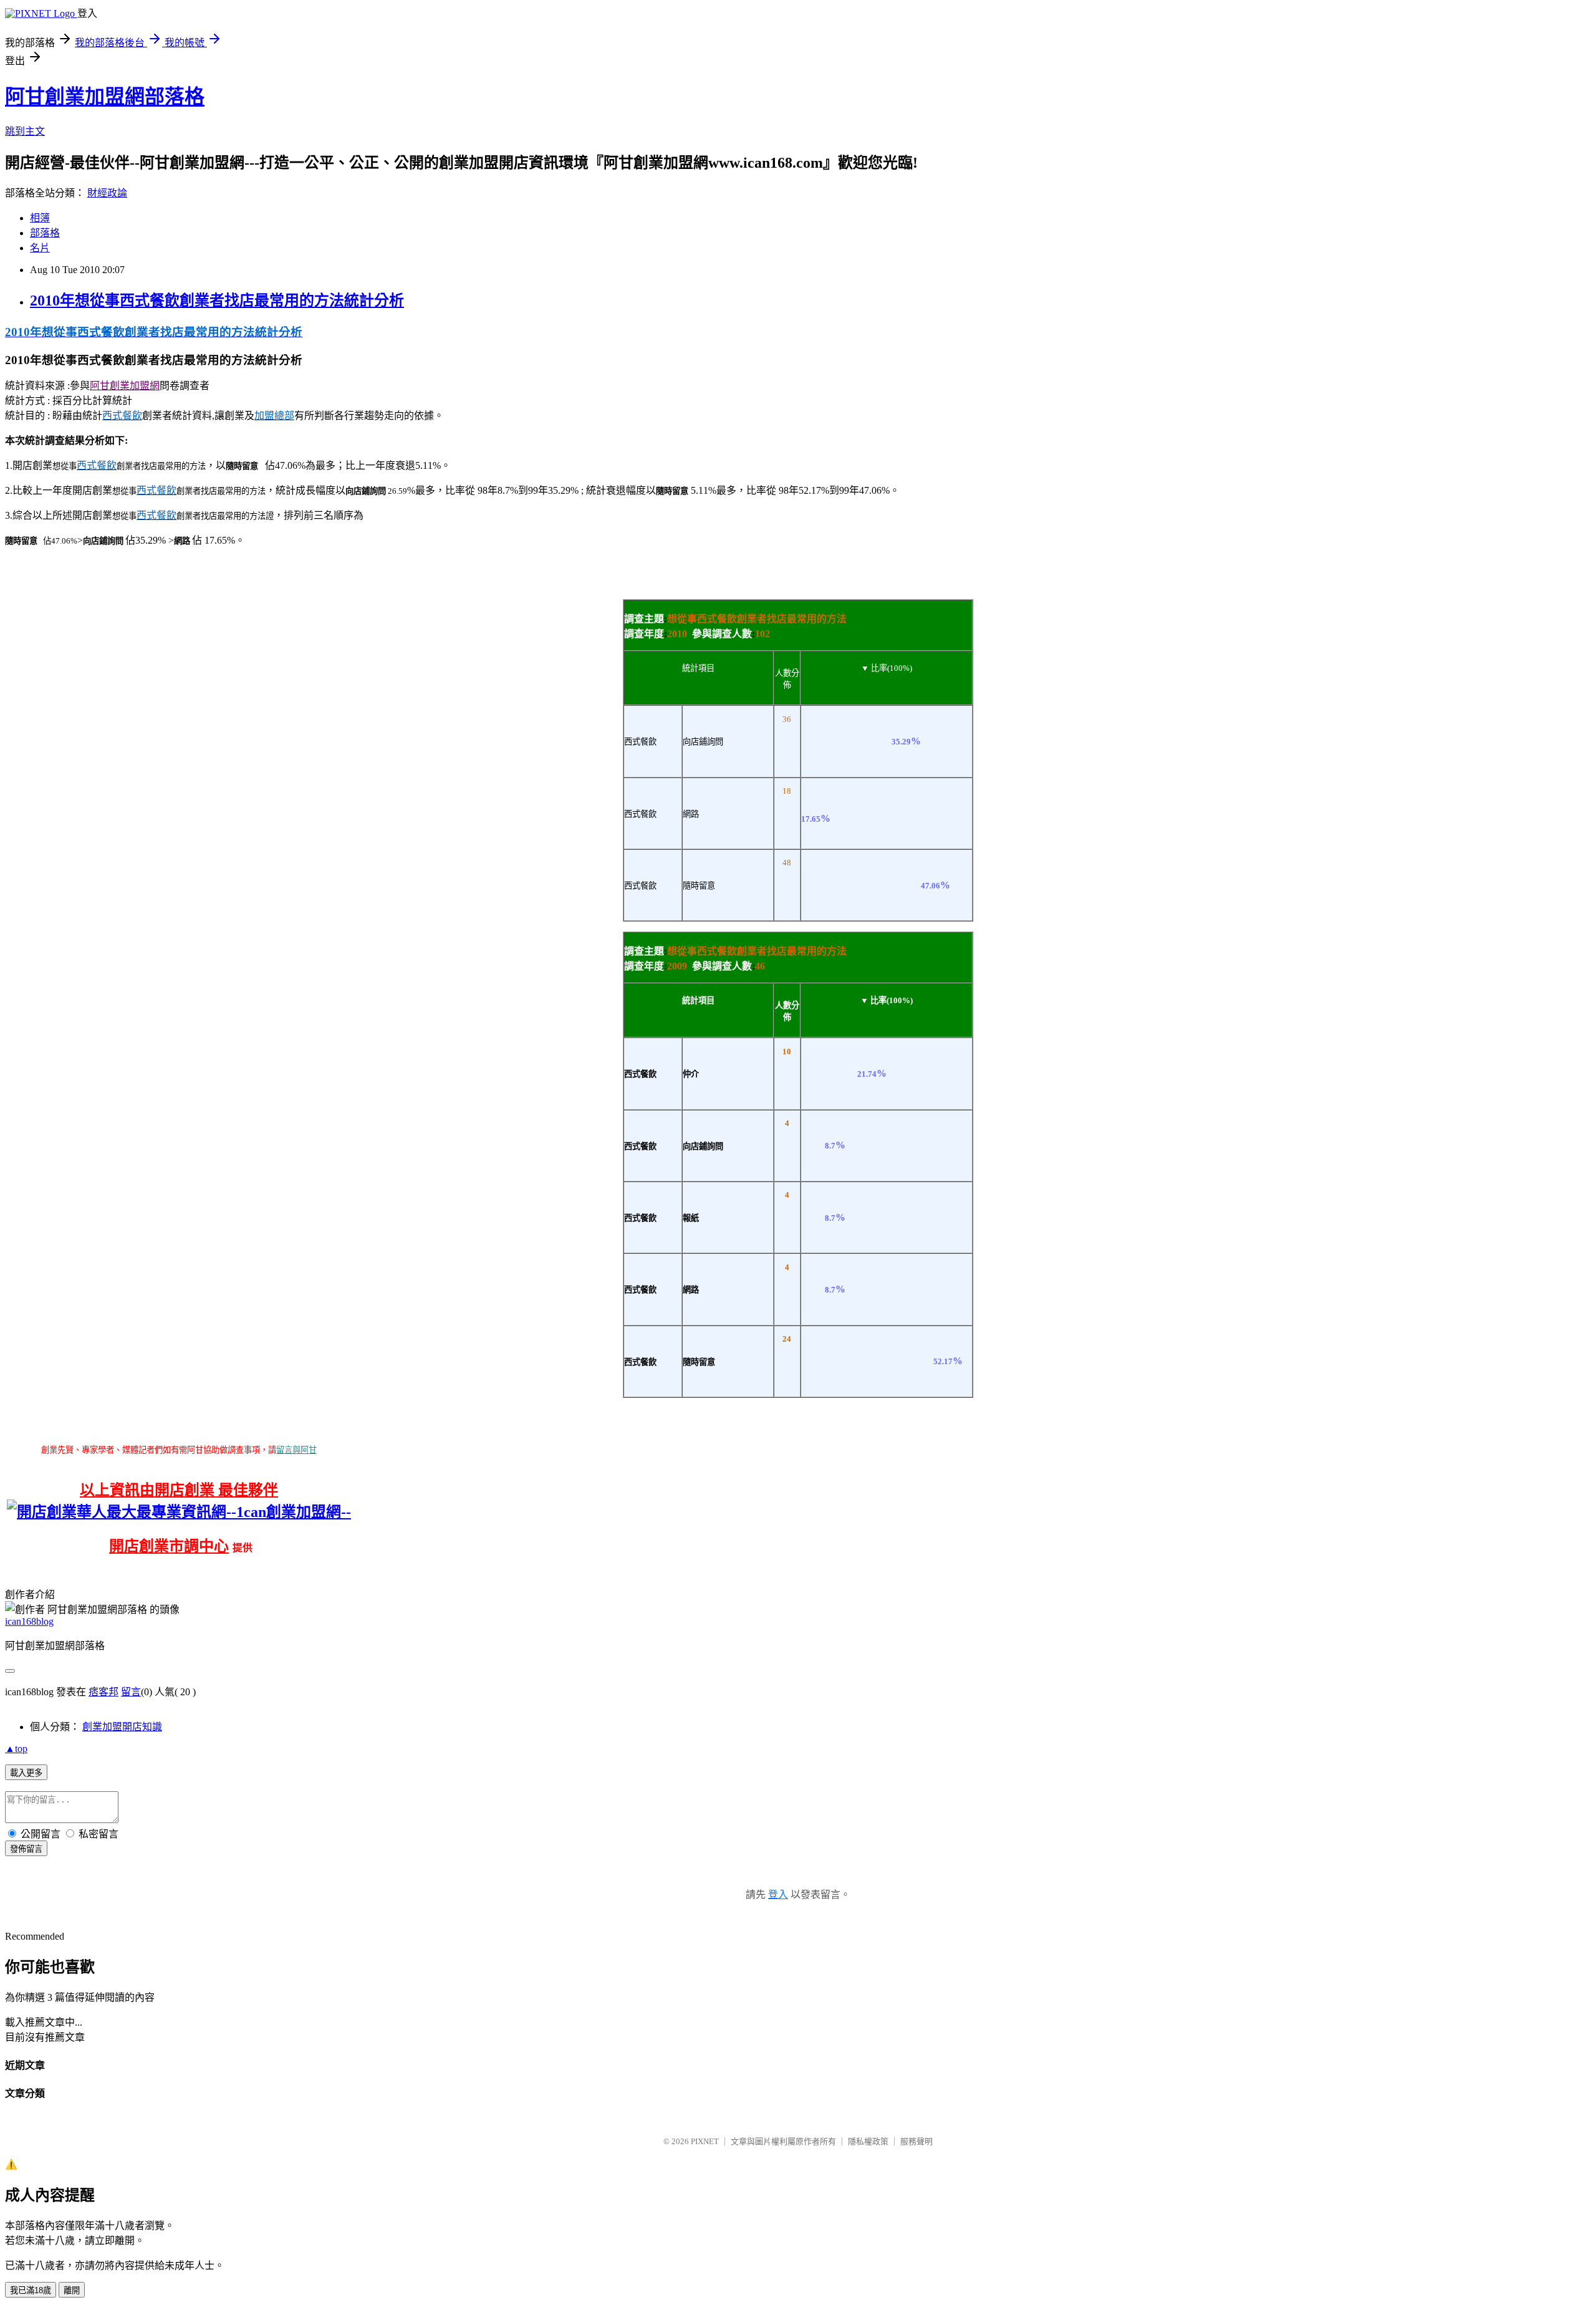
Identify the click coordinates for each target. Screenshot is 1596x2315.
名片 (40, 248)
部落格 (45, 233)
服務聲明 (916, 2141)
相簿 (40, 218)
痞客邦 (103, 1692)
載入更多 (26, 1773)
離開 (72, 2290)
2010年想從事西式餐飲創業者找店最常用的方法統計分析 (217, 301)
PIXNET (705, 2141)
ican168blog (29, 1621)
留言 (131, 1692)
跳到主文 (25, 131)
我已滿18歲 (31, 2290)
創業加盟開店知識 (122, 1727)
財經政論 (107, 193)
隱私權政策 (868, 2141)
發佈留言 (26, 1849)
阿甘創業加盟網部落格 (105, 97)
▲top (16, 1749)
